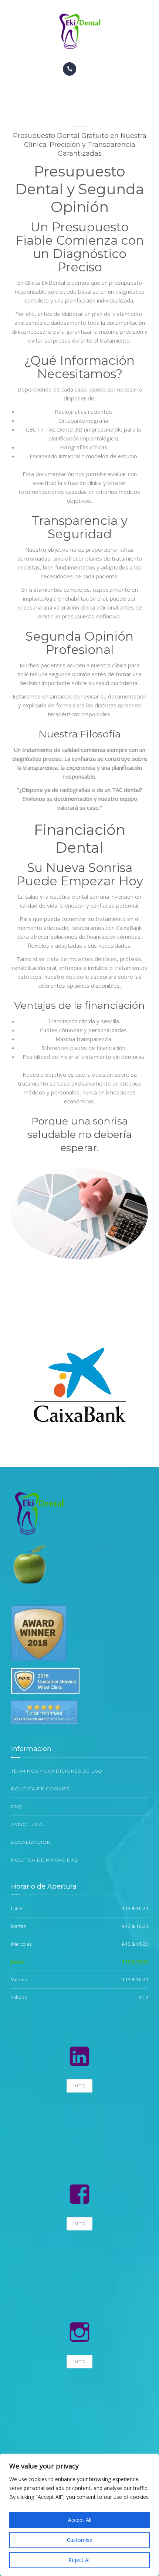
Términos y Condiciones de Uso (57, 1771)
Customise (80, 2540)
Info (79, 2086)
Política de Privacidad (45, 1860)
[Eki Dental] (79, 31)
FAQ (17, 1806)
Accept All (80, 2520)
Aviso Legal (28, 1824)
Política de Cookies (40, 1789)
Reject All (79, 2560)
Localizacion (31, 1842)
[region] (79, 2515)
